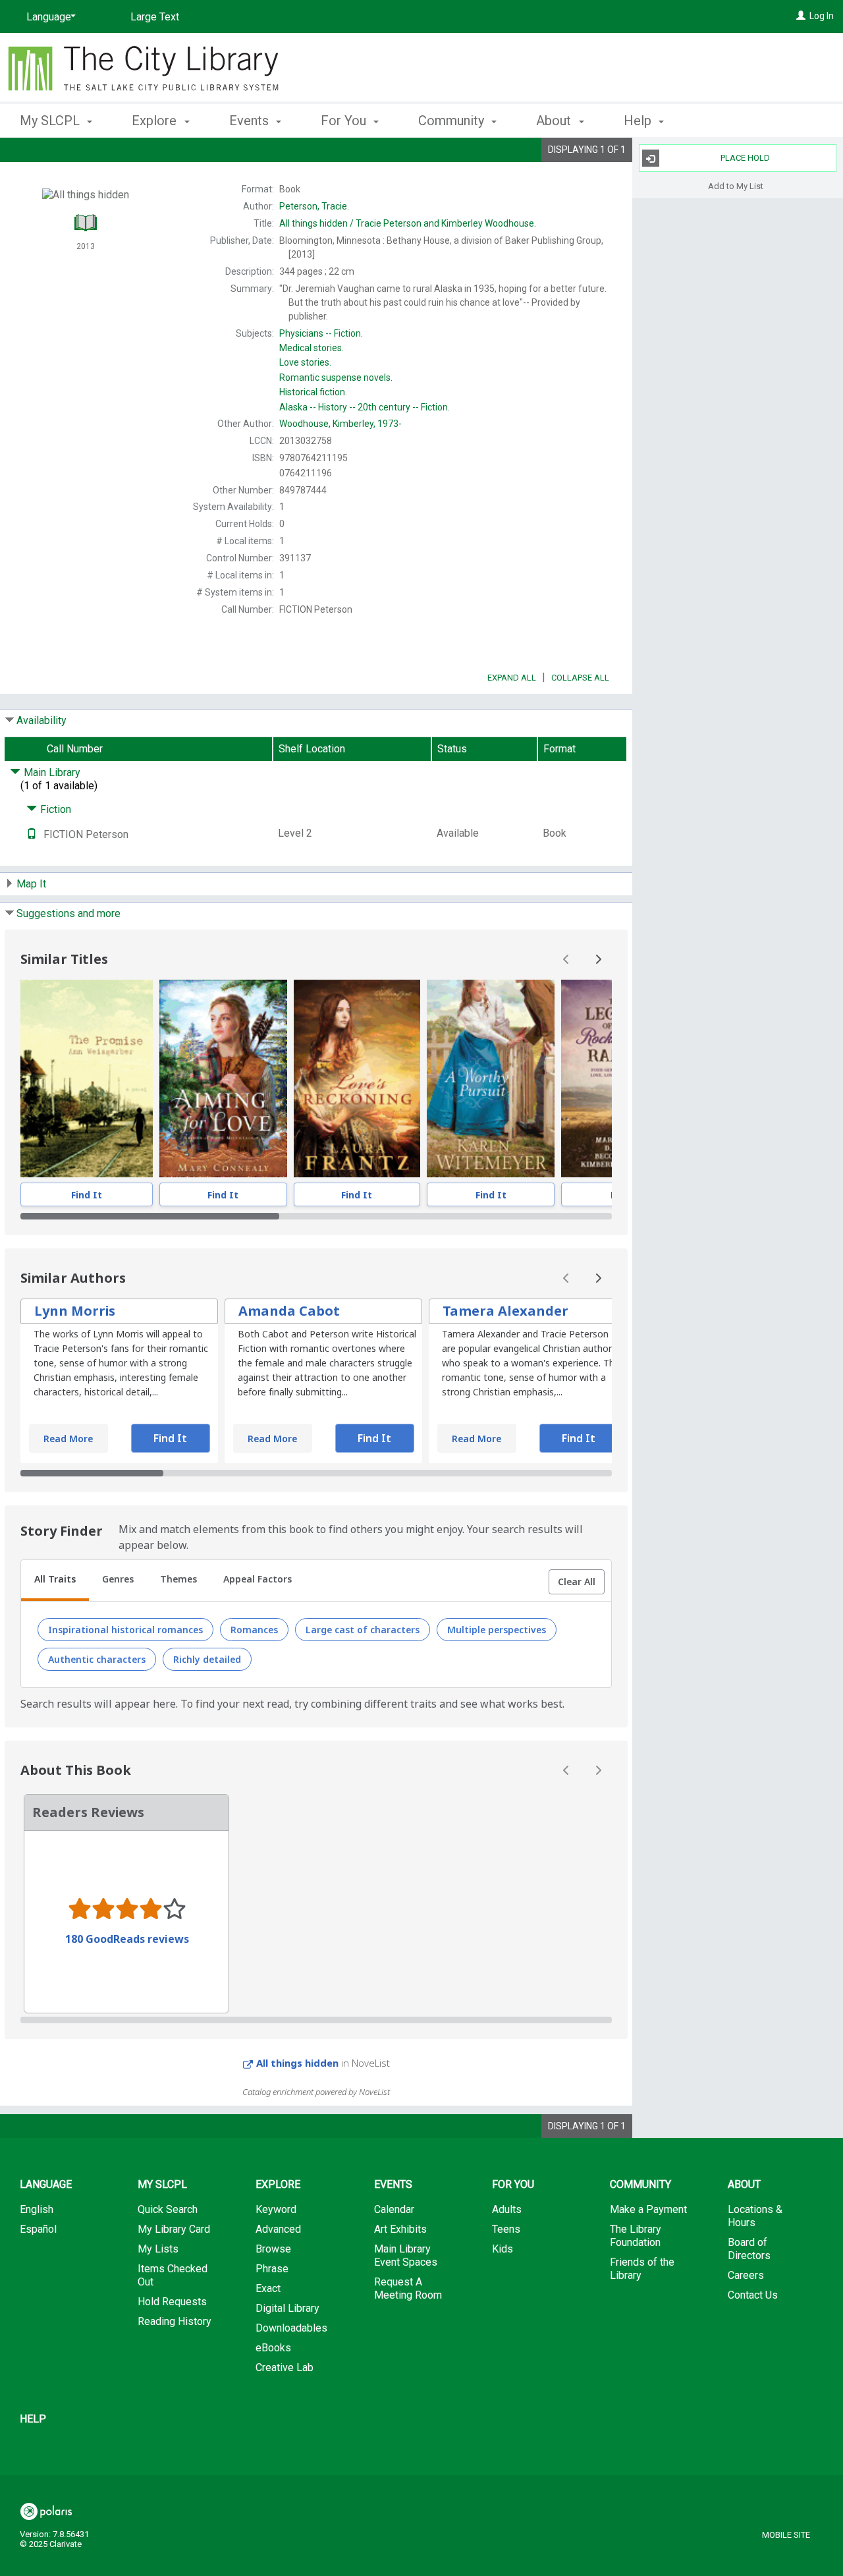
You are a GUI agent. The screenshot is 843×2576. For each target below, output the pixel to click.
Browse (273, 2249)
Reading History (175, 2321)
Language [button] (46, 2184)
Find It (87, 1195)
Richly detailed (207, 1659)
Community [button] (453, 121)
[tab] (55, 1581)
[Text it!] (32, 834)
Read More (68, 1439)
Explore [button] (156, 121)
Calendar (394, 2209)
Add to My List (736, 185)
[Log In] (801, 16)
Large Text (155, 17)
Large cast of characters (363, 1630)
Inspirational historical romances (125, 1630)
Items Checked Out (173, 2275)
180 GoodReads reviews (127, 1939)
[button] (577, 1582)
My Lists (158, 2249)
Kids (503, 2249)
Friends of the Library (642, 2269)
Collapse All (580, 678)
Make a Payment (648, 2209)
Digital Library (287, 2308)
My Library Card (174, 2229)
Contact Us (753, 2295)
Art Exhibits (400, 2229)
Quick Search (168, 2209)
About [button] (555, 121)
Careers (746, 2275)
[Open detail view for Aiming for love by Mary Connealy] (223, 1078)
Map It (31, 884)
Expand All (512, 678)
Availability (41, 720)
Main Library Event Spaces (406, 2255)
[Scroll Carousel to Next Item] (598, 959)
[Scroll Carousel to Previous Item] (566, 959)
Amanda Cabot (289, 1311)
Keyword (276, 2209)
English (37, 2209)
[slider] (316, 1216)
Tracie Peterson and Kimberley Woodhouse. (408, 223)
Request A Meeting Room (408, 2288)
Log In (822, 16)
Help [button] (639, 121)
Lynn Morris (75, 1311)
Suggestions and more (68, 913)
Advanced (278, 2229)
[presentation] (87, 1078)
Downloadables (291, 2328)
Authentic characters (97, 1659)
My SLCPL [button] (51, 121)
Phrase (272, 2269)
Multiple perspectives (497, 1630)
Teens (506, 2229)
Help (33, 2419)
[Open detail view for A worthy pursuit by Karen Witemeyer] (491, 1078)
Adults (507, 2209)
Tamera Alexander (505, 1311)
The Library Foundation (636, 2236)
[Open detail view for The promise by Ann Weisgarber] (87, 1078)
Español (38, 2229)
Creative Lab (285, 2367)
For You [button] (345, 121)
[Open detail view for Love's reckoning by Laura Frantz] (357, 1078)
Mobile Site (786, 2535)
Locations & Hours (755, 2216)
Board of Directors (749, 2249)
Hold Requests (172, 2302)
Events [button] (251, 121)
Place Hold (745, 158)
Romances (254, 1630)
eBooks (273, 2348)
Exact (268, 2288)
